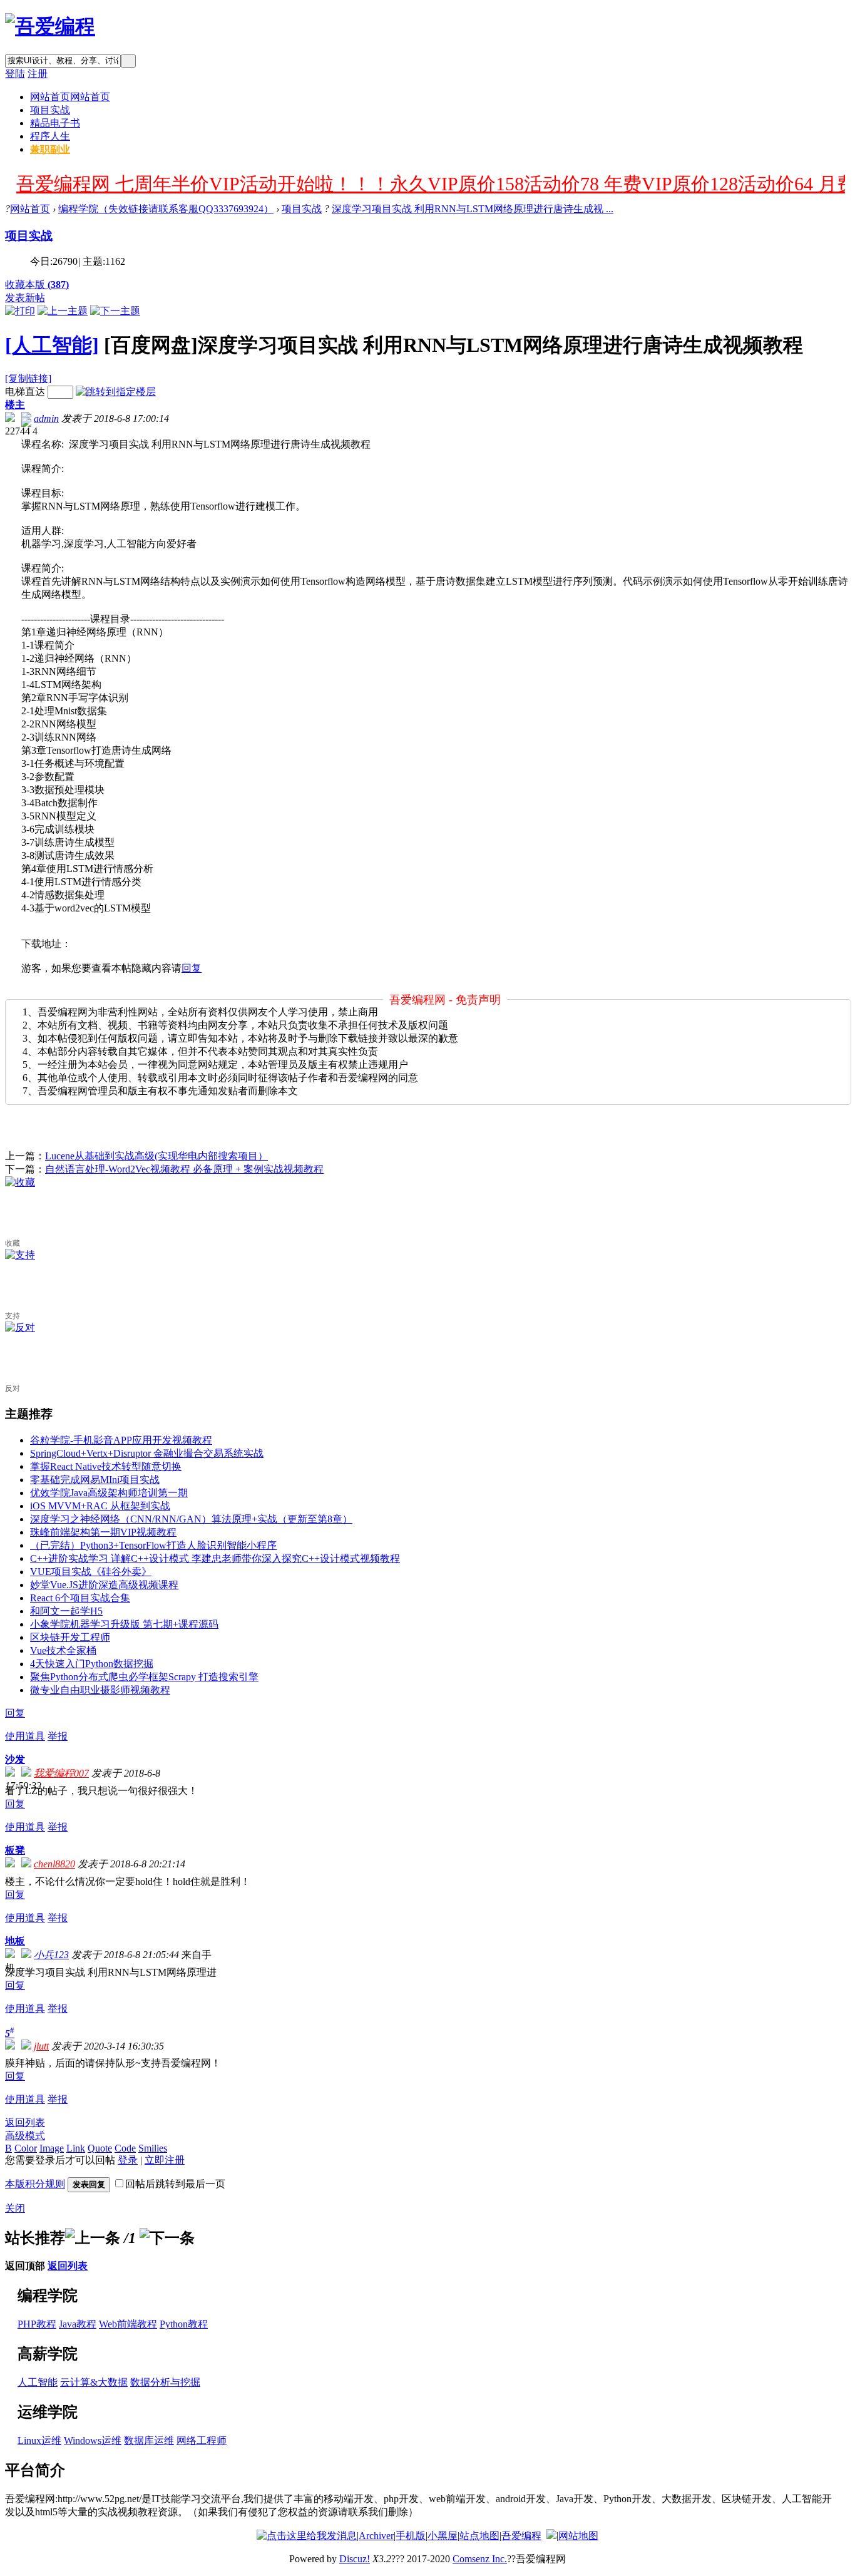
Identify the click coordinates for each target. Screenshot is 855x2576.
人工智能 (38, 2382)
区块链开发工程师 (70, 1637)
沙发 (15, 1759)
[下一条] (167, 2238)
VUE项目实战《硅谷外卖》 (91, 1572)
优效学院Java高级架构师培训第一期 (109, 1493)
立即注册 (165, 2160)
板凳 (15, 1850)
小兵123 (51, 1955)
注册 (38, 74)
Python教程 (184, 2324)
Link (76, 2148)
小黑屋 (443, 2536)
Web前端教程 (128, 2324)
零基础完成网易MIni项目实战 (95, 1480)
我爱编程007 (61, 1773)
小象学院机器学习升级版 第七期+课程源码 (124, 1624)
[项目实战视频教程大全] (50, 26)
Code (125, 2148)
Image (52, 2148)
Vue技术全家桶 (63, 1650)
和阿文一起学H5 (66, 1611)
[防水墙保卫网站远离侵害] (551, 2536)
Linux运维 (39, 2440)
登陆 (15, 74)
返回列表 (25, 2122)
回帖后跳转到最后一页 (175, 2184)
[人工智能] (52, 345)
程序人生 (50, 136)
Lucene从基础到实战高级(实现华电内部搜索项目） (156, 1156)
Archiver (376, 2536)
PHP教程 (37, 2324)
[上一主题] (63, 311)
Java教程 (78, 2324)
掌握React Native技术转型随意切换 (106, 1466)
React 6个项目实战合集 (80, 1598)
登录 (128, 2160)
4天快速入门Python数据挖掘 (92, 1664)
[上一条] (93, 2238)
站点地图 (479, 2536)
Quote (100, 2148)
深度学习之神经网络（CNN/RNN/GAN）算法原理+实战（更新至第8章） (191, 1519)
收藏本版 (37, 285)
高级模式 (25, 2136)
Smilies (153, 2148)
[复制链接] (28, 378)
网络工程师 (202, 2440)
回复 (192, 968)
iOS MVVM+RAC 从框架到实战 (100, 1506)
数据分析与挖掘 (165, 2382)
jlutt (41, 2046)
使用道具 (25, 1736)
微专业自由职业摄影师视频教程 (100, 1690)
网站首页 (70, 97)
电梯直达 (25, 392)
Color (26, 2148)
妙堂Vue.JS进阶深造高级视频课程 (104, 1585)
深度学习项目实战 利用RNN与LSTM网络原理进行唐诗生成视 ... (473, 209)
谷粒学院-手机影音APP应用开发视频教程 (121, 1440)
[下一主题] (115, 311)
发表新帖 (25, 298)
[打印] (20, 311)
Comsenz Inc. (480, 2559)
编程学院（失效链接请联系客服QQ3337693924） (166, 209)
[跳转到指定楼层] (116, 392)
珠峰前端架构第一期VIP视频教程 (103, 1532)
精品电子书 (55, 123)
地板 (15, 1941)
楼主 (15, 405)
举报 (58, 1736)
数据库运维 (149, 2440)
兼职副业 (50, 149)
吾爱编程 (521, 2536)
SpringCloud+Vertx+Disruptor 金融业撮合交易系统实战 (147, 1453)
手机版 (411, 2536)
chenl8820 (54, 1864)
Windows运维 (93, 2440)
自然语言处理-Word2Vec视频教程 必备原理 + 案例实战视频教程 (184, 1169)
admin (46, 418)
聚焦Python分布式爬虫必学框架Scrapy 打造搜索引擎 (144, 1677)
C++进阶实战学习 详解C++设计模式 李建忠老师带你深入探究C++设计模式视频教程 (215, 1558)
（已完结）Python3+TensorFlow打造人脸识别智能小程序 (153, 1545)
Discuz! (355, 2559)
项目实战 (50, 110)
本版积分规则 (35, 2184)
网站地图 (578, 2536)
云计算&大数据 (94, 2382)
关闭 (15, 2208)
